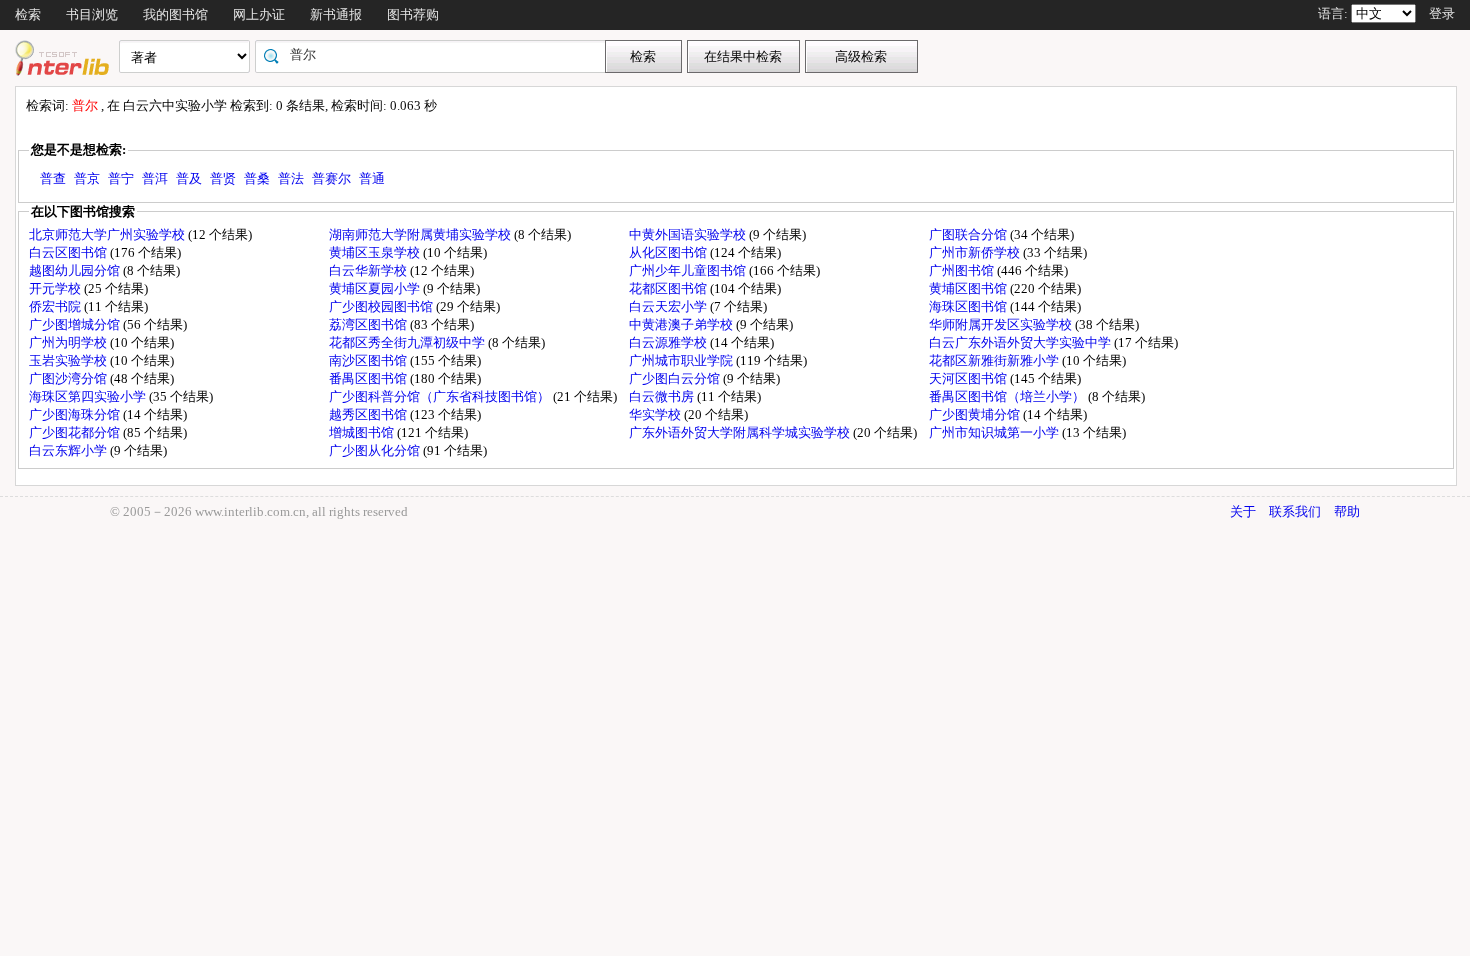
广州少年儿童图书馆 (689, 270)
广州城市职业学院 (682, 360)
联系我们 (1295, 511)
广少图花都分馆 (76, 432)
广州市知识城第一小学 (995, 432)
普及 (189, 178)
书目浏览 (92, 14)
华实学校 (656, 414)
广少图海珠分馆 (76, 414)
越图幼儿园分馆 (76, 270)
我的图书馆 (175, 14)
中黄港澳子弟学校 (682, 324)
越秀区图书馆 (369, 414)
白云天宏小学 (669, 306)
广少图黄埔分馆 (976, 414)
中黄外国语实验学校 (689, 234)
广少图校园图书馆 (382, 306)
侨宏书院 (56, 306)
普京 (87, 178)
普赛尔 (331, 178)
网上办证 (259, 14)
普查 (53, 178)
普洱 (155, 178)
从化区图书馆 (669, 252)
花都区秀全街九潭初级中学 (408, 342)
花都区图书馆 (669, 288)
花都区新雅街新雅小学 (995, 360)
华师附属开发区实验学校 (1002, 324)
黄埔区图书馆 (969, 288)
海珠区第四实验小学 (89, 396)
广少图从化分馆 (376, 450)
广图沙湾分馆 (69, 378)
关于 (1243, 511)
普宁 (121, 178)
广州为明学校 (69, 342)
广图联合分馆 (969, 234)
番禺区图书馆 (369, 378)
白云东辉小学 (69, 450)
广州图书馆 (963, 270)
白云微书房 (663, 396)
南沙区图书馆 (369, 360)
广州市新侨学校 (976, 252)
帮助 (1347, 511)
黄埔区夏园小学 (376, 288)
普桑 (257, 178)
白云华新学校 (369, 270)
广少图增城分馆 (76, 324)
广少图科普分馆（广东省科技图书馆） (441, 396)
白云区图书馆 (69, 252)
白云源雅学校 (669, 342)
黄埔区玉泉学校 (376, 252)
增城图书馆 (363, 432)
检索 (28, 14)
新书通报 (336, 14)
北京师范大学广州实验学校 (108, 234)
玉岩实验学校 (69, 360)
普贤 (223, 178)
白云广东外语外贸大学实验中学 (1021, 342)
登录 (1442, 13)
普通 (372, 178)
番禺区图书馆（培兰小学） (1008, 396)
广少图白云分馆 (676, 378)
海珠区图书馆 (969, 306)
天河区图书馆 (969, 378)
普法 (291, 178)
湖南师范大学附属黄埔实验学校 (421, 234)
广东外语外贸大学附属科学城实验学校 (741, 432)
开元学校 (56, 288)
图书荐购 (413, 14)
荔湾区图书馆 (369, 324)
